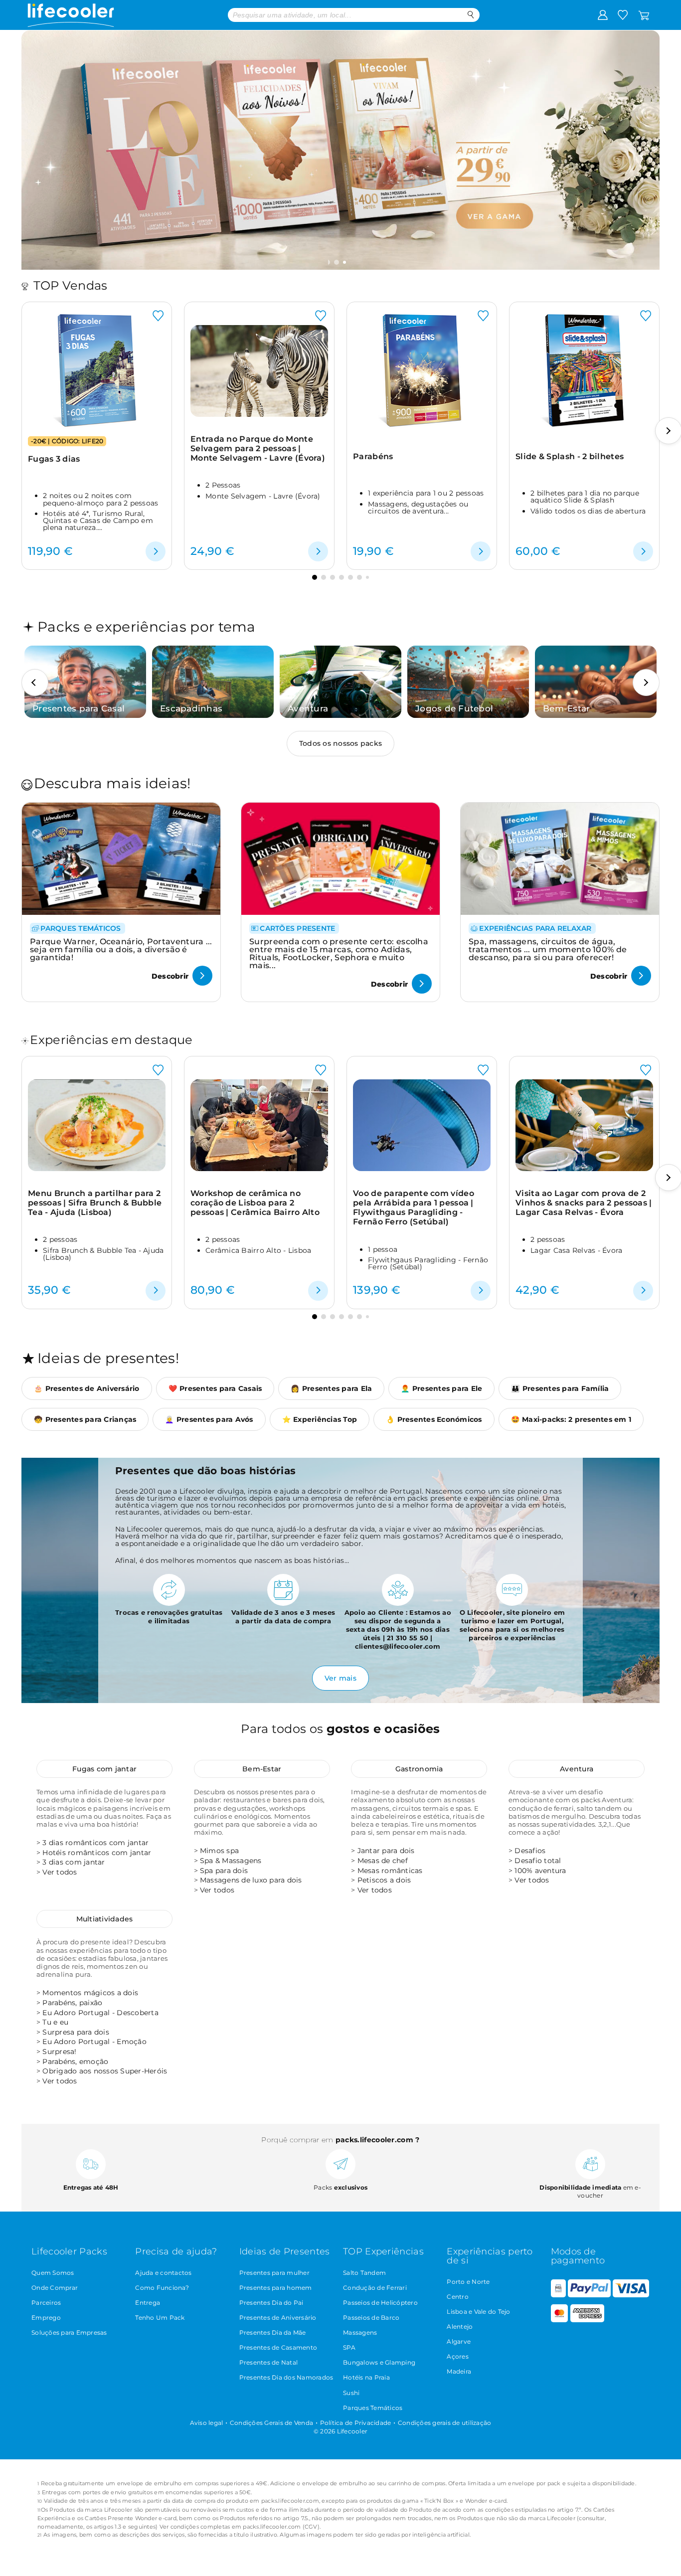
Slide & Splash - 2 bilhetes (570, 456)
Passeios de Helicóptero (380, 2303)
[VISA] (631, 2295)
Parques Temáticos (373, 2408)
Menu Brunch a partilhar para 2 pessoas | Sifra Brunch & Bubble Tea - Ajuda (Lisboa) (95, 1203)
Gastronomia (419, 1769)
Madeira (459, 2371)
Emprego (46, 2318)
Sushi (351, 2393)
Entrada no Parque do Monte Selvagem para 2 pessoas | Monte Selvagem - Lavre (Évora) (258, 449)
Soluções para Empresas (69, 2332)
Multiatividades (105, 1919)
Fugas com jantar (104, 1769)
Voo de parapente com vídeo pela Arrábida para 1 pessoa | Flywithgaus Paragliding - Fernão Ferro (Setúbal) (414, 1208)
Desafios (530, 1851)
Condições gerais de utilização (445, 2423)
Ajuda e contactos (163, 2273)
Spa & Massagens (231, 1861)
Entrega (148, 2303)
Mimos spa (219, 1851)
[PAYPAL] (589, 2295)
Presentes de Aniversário (278, 2318)
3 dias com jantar (74, 1862)
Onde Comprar (55, 2288)
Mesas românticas (390, 1871)
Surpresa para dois (76, 2032)
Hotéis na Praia (366, 2377)
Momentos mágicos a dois (90, 1993)
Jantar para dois (386, 1851)
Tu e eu (55, 2022)
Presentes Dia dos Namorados (286, 2377)
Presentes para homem (276, 2288)
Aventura (577, 1769)
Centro (458, 2297)
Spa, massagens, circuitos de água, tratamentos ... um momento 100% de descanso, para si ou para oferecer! (548, 949)
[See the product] (156, 551)
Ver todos (60, 1872)
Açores (458, 2356)
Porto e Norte (468, 2282)
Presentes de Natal (269, 2362)
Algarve (459, 2341)
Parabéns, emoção (75, 2061)
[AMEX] (587, 2320)
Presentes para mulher (274, 2273)
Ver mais (340, 1678)
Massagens (360, 2332)
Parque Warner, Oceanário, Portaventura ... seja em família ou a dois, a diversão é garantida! (121, 949)
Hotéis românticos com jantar (97, 1853)
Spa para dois (224, 1871)
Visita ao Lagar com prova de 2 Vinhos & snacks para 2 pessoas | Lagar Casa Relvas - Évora (584, 1203)
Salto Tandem (364, 2273)
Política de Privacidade (356, 2423)
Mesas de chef (383, 1861)
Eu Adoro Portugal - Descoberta (100, 2013)
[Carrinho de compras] (644, 14)
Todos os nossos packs (340, 743)
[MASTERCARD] (560, 2320)
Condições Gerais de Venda (271, 2423)
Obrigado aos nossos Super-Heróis (105, 2071)
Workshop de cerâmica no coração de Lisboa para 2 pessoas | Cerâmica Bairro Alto (255, 1203)
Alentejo (460, 2326)
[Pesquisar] (471, 15)
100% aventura (540, 1871)
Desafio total (538, 1861)
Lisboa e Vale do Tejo (478, 2312)
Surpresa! (59, 2052)
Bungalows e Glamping (379, 2362)
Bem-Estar (262, 1769)
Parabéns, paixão (72, 2003)
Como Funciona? (162, 2288)
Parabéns (373, 456)
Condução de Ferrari (375, 2288)
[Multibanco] (558, 2295)
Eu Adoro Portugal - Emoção (94, 2042)
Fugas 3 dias (54, 459)
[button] (338, 262)
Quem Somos (53, 2273)
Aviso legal (207, 2423)
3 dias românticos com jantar (95, 1843)
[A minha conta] (603, 14)
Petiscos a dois (384, 1880)
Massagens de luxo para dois (251, 1880)
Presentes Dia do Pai (271, 2303)
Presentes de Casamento (278, 2347)
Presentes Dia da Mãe (273, 2332)
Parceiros (46, 2303)
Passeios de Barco (371, 2318)
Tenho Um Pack (160, 2318)
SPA (349, 2347)
